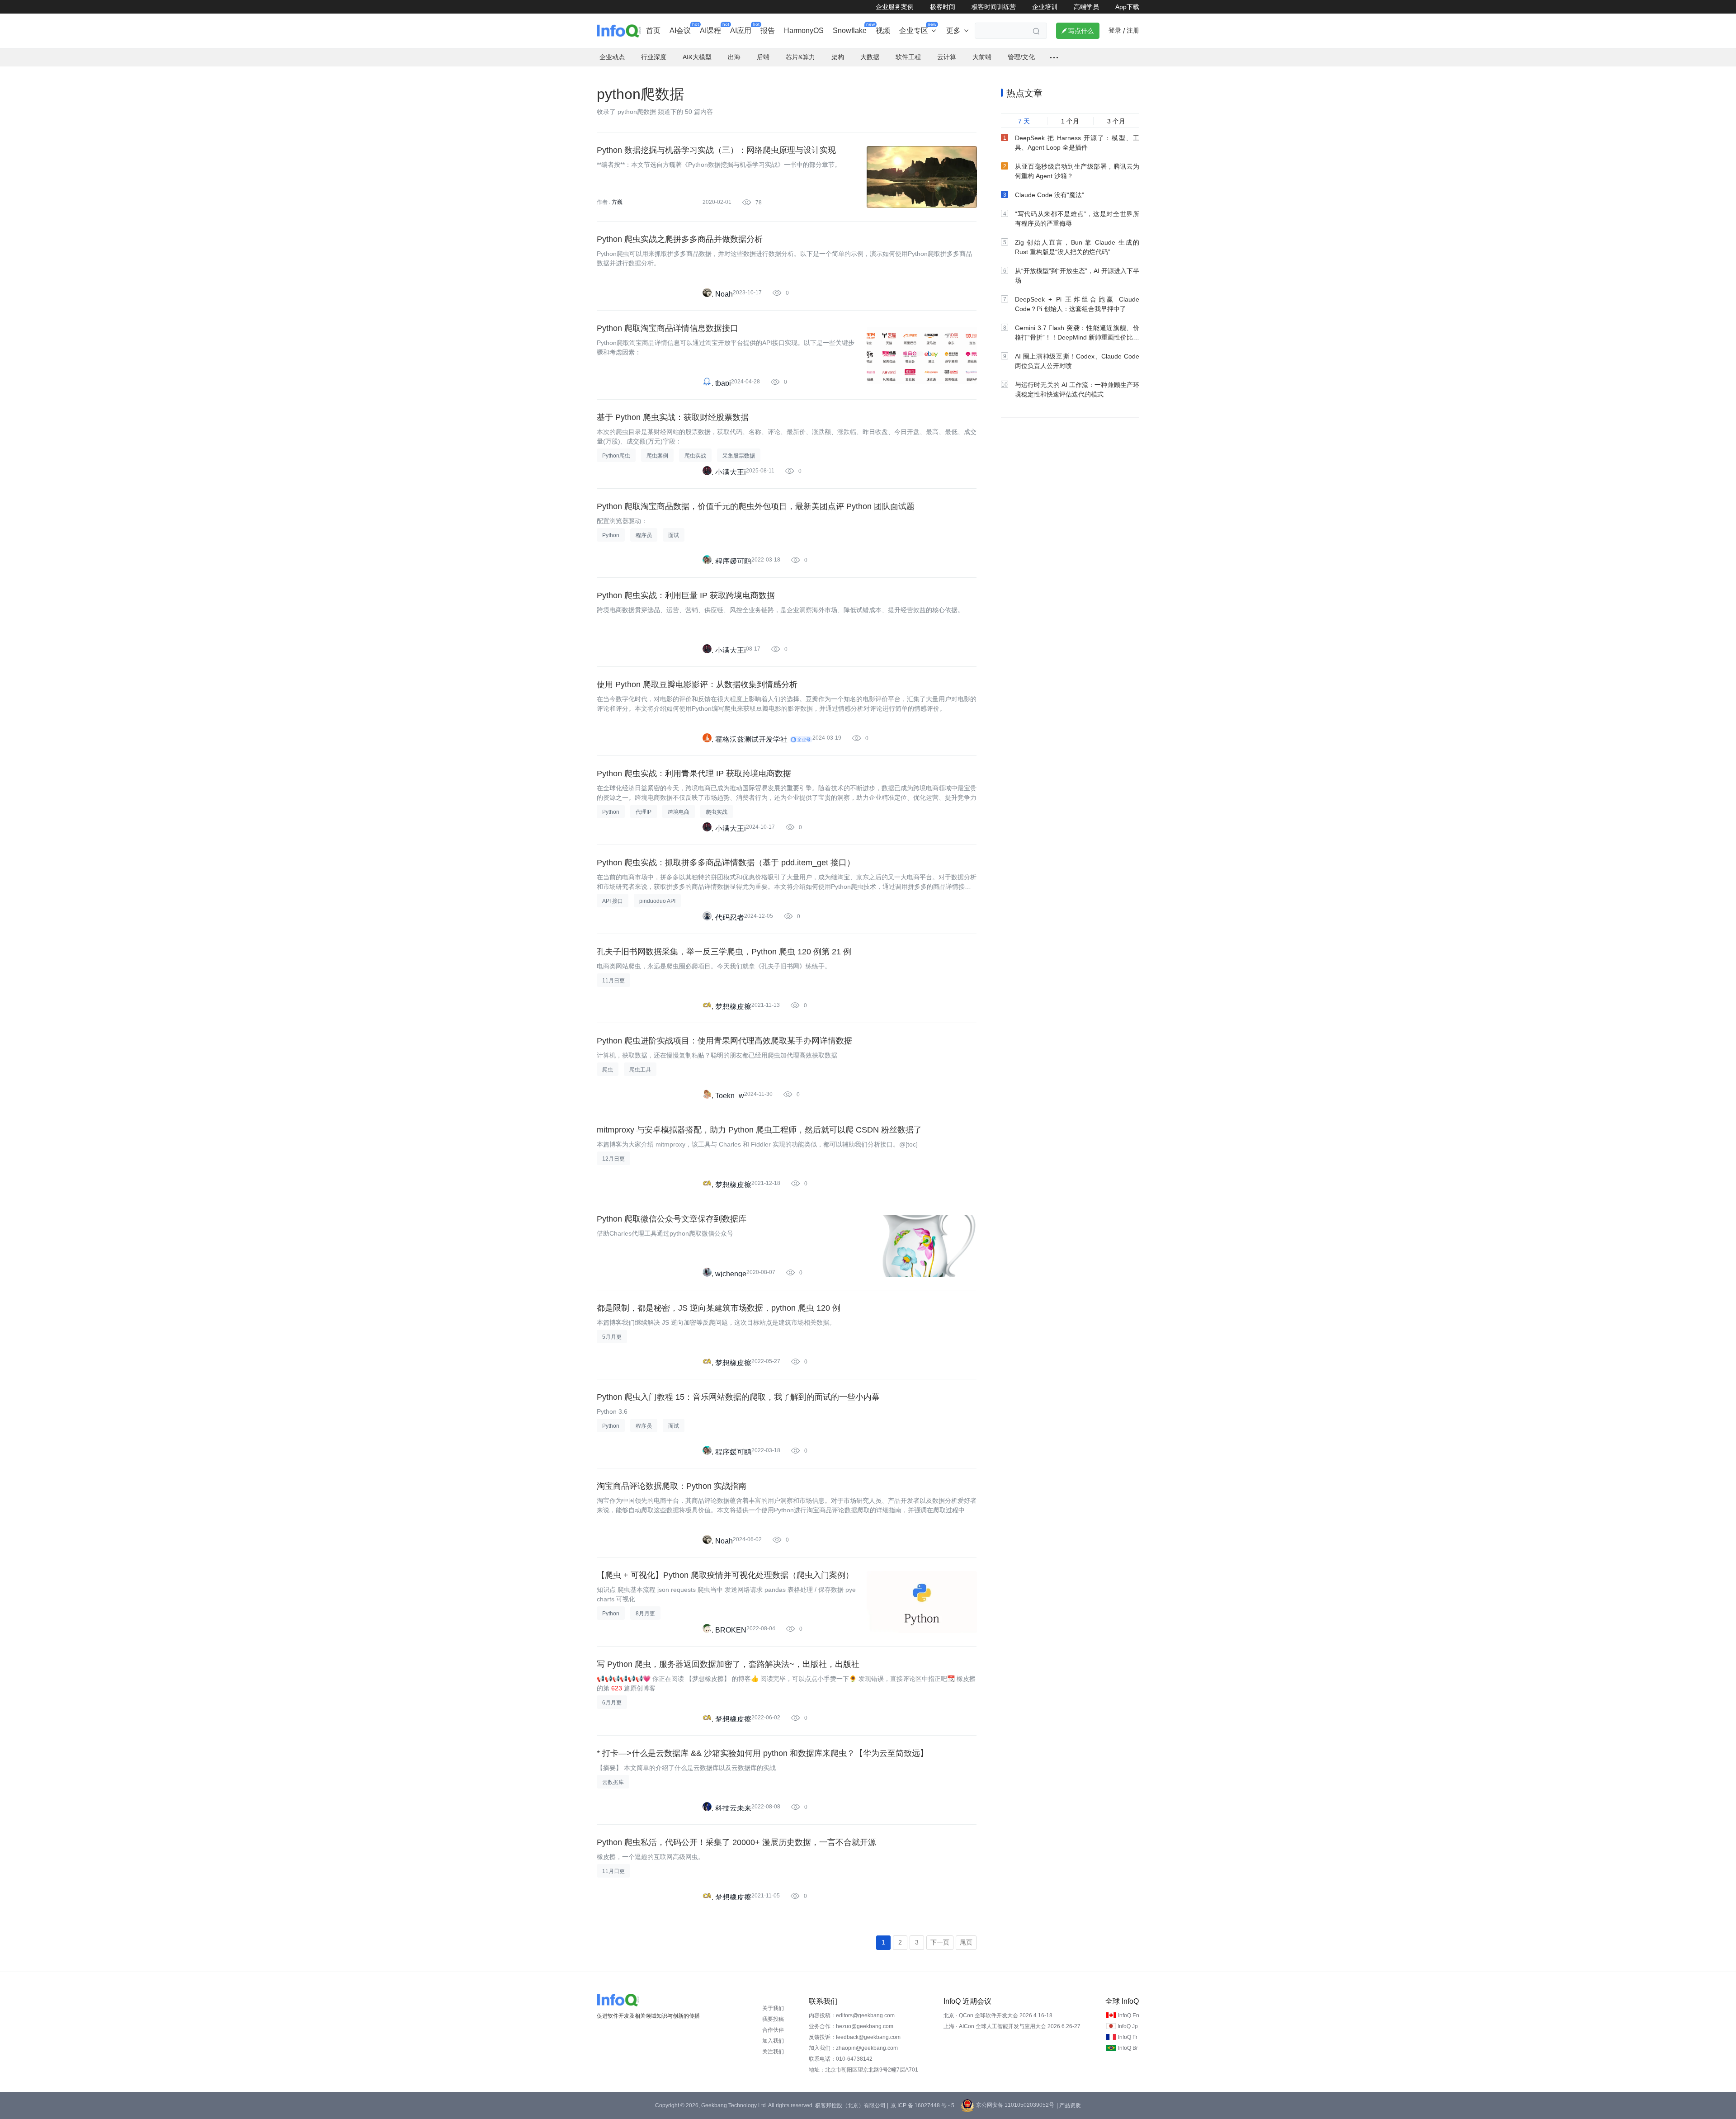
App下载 (1127, 7)
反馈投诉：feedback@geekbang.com (855, 2037)
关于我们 (773, 2008)
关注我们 (773, 2052)
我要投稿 (773, 2019)
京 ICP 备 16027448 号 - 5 (922, 2105)
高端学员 (1086, 7)
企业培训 (1045, 7)
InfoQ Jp (1128, 2026)
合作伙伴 (773, 2030)
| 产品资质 (1069, 2105)
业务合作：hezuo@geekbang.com (851, 2026)
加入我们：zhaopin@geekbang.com (853, 2048)
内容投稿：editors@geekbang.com (852, 2015)
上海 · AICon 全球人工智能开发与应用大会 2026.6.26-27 (1012, 2026)
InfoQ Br (1128, 2048)
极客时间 (943, 7)
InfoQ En (1129, 2015)
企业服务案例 (895, 7)
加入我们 (773, 2041)
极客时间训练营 (994, 7)
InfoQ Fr (1128, 2037)
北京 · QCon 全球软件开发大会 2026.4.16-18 (998, 2015)
